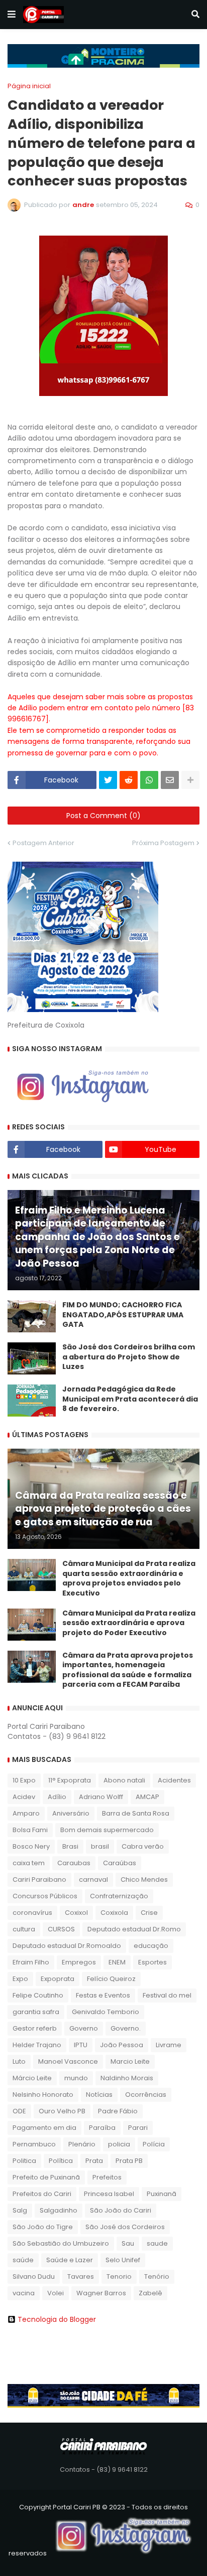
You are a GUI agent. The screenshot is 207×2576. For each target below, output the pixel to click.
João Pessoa (122, 2045)
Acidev (24, 1797)
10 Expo (24, 1780)
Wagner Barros (101, 2293)
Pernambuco (34, 2144)
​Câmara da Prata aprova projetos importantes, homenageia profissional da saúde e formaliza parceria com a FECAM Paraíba (128, 1670)
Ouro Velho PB (62, 2111)
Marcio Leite (130, 2061)
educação (151, 1946)
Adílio (57, 1797)
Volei (56, 2293)
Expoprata (58, 1979)
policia (119, 2144)
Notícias (99, 2095)
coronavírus (32, 1913)
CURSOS (61, 1929)
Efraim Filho (31, 1962)
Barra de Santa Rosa (136, 1813)
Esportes (152, 1962)
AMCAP (147, 1797)
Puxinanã (162, 2194)
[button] (12, 15)
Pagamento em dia (44, 2128)
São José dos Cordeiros (125, 2227)
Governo (84, 2028)
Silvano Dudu (34, 2276)
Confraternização (119, 1896)
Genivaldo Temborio (106, 2012)
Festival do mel (167, 1995)
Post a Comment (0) (103, 816)
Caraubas (74, 1863)
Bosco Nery (31, 1846)
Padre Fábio (118, 2111)
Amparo (26, 1813)
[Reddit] (129, 780)
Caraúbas (120, 1863)
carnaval (93, 1879)
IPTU (81, 2045)
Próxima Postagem (163, 843)
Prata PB (129, 2161)
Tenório (157, 2276)
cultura (24, 1929)
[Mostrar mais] (190, 780)
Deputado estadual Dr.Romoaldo (67, 1946)
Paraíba (102, 2128)
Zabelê (150, 2293)
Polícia (154, 2144)
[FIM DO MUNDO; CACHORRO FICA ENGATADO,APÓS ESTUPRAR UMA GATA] (32, 1316)
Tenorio (119, 2276)
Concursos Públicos (45, 1896)
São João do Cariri (121, 2210)
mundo (76, 2078)
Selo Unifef (123, 2260)
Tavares (81, 2276)
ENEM (117, 1962)
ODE (19, 2111)
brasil (100, 1846)
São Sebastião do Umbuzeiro (61, 2243)
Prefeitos (107, 2177)
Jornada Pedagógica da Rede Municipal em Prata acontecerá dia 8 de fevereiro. (130, 1399)
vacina (24, 2293)
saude (157, 2243)
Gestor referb (35, 2028)
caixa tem (29, 1863)
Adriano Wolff (101, 1797)
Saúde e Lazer (70, 2260)
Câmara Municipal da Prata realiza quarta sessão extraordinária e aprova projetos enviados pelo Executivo (129, 1578)
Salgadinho (59, 2210)
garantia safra (36, 2012)
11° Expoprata (70, 1780)
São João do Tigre (43, 2227)
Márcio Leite (32, 2078)
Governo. (126, 2028)
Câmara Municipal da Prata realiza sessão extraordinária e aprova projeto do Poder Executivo (129, 1623)
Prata (94, 2161)
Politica (24, 2161)
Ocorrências (146, 2095)
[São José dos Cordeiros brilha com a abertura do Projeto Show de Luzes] (32, 1358)
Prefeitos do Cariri (42, 2194)
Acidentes (174, 1780)
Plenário (82, 2144)
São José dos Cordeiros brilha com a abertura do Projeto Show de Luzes (129, 1357)
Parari (138, 2128)
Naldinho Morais (127, 2078)
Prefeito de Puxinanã (46, 2177)
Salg (20, 2210)
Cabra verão (143, 1846)
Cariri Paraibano (39, 1879)
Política (61, 2161)
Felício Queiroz (111, 1979)
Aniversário (71, 1813)
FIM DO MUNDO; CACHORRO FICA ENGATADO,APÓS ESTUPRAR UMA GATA (123, 1315)
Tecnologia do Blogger (57, 2319)
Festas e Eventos (103, 1995)
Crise (149, 1913)
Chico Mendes (144, 1879)
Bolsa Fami (30, 1830)
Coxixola (114, 1913)
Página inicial (29, 86)
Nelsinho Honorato (43, 2095)
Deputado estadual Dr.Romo (134, 1929)
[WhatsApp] (149, 780)
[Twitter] (108, 780)
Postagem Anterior (43, 843)
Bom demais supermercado (107, 1830)
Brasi (70, 1846)
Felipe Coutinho (38, 1995)
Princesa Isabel (109, 2194)
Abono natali (124, 1780)
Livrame (169, 2045)
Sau (128, 2243)
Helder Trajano (37, 2045)
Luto (19, 2061)
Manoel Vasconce (68, 2061)
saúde (23, 2260)
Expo (20, 1979)
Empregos (79, 1962)
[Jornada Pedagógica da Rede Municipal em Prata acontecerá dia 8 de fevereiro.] (32, 1401)
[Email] (170, 780)
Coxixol (76, 1913)
